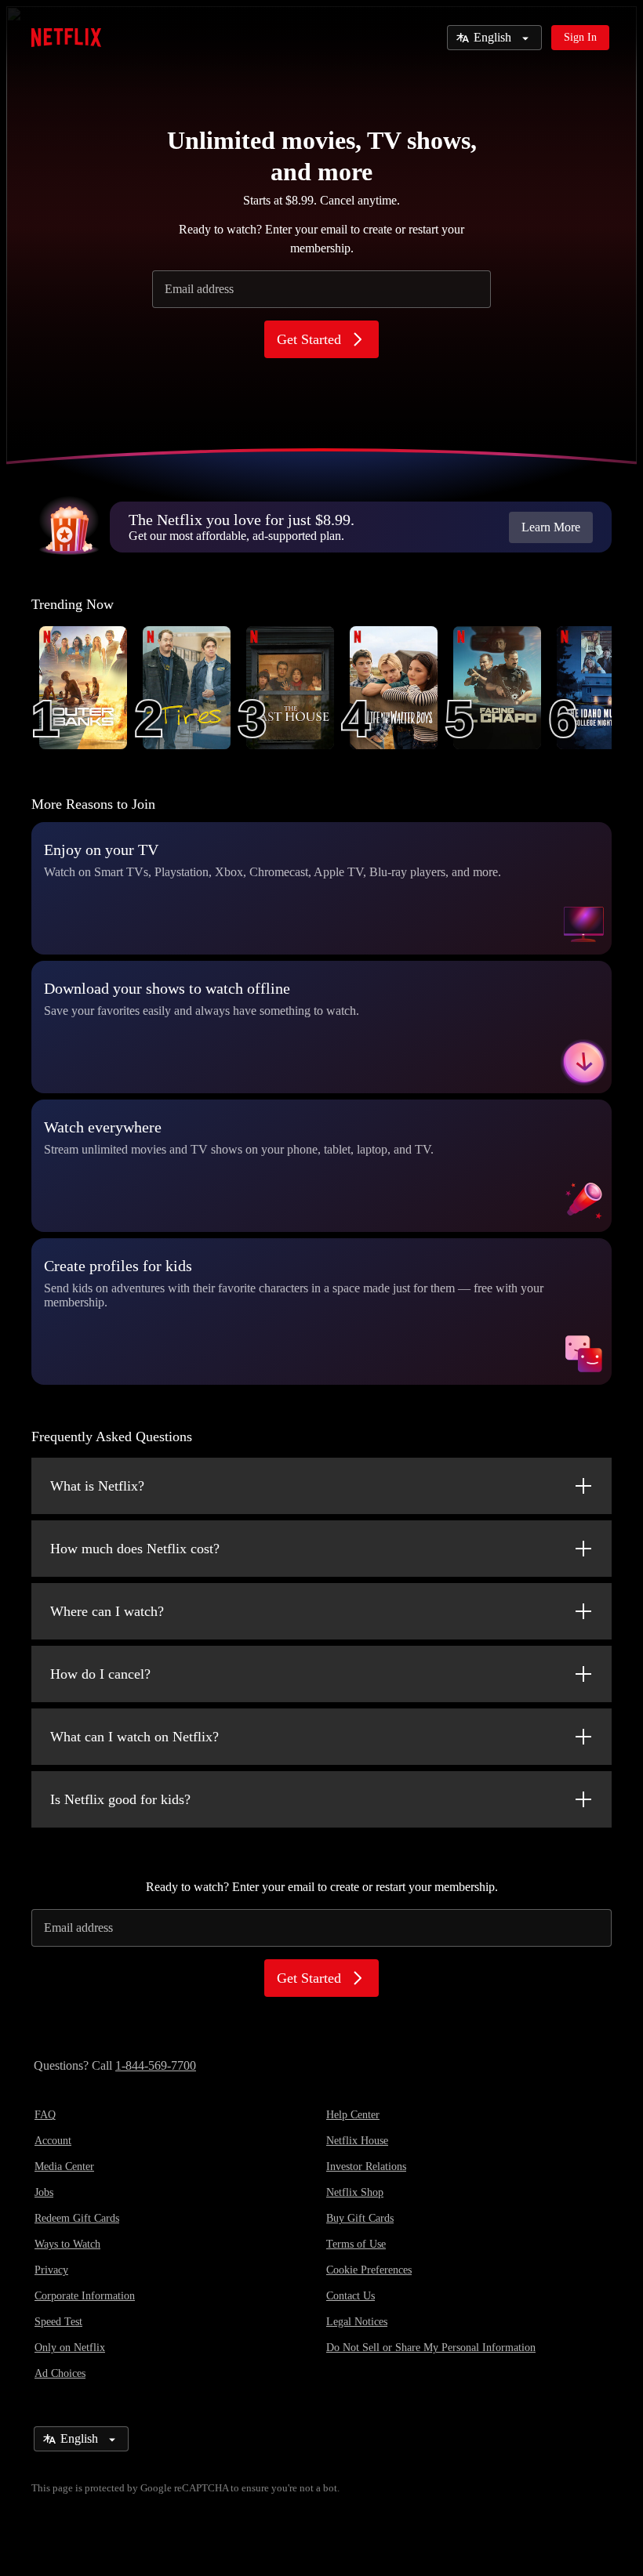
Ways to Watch (67, 2244)
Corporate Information (85, 2296)
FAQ (45, 2115)
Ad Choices (60, 2373)
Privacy (51, 2270)
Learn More (551, 527)
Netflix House (357, 2141)
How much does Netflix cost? (135, 1549)
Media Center (64, 2167)
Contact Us (351, 2296)
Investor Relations (366, 2167)
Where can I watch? (107, 1611)
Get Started (309, 339)
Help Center (353, 2115)
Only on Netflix (70, 2348)
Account (53, 2141)
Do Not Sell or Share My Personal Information (431, 2348)
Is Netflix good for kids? (120, 1799)
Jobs (44, 2192)
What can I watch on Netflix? (134, 1737)
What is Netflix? (97, 1486)
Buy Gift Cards (360, 2218)
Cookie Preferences (369, 2270)
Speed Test (58, 2322)
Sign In (580, 37)
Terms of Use (356, 2244)
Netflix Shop (355, 2192)
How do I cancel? (100, 1674)
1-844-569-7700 (156, 2065)
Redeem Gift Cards (77, 2218)
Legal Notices (357, 2322)
